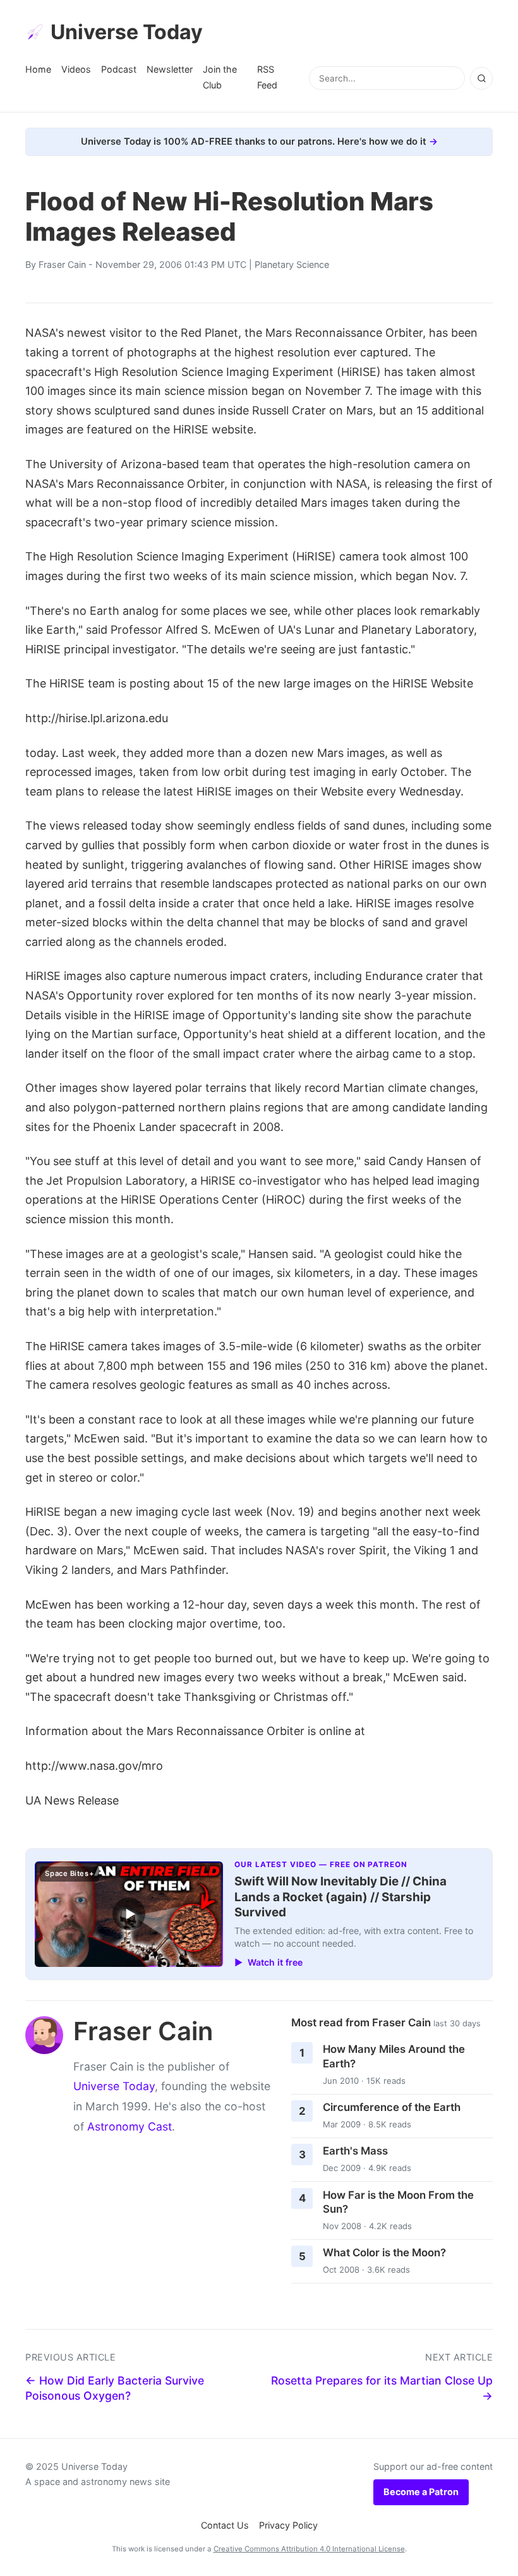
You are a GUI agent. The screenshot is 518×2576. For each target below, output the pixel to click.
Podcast (119, 69)
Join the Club (220, 77)
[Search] (481, 78)
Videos (76, 69)
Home (38, 69)
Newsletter (170, 69)
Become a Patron (421, 2492)
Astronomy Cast (129, 2126)
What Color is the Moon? (384, 2252)
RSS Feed (267, 77)
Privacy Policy (288, 2525)
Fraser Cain (62, 264)
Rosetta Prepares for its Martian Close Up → (382, 2388)
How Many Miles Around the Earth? (394, 2056)
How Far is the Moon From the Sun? (398, 2202)
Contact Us (225, 2525)
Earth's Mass (355, 2151)
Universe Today (127, 32)
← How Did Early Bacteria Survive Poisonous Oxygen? (115, 2388)
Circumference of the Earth (392, 2107)
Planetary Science (292, 264)
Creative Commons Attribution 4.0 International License (309, 2549)
